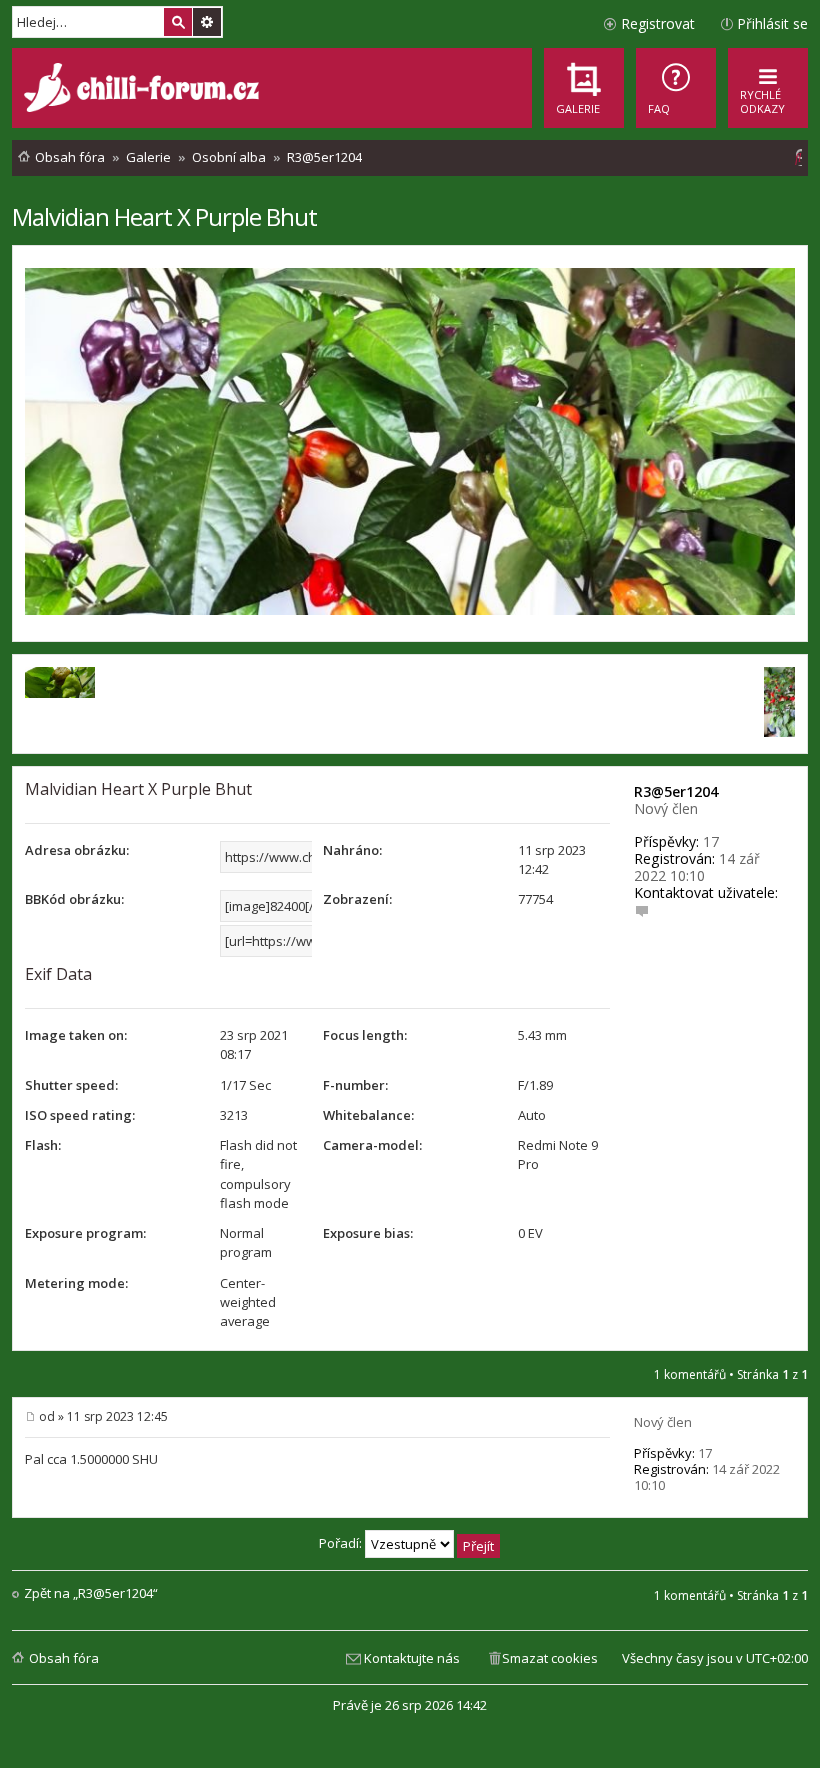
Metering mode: (76, 1283)
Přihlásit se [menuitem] (772, 23)
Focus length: (365, 1035)
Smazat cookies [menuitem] (550, 1658)
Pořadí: (342, 1543)
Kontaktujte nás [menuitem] (412, 1658)
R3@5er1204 (676, 791)
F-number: (355, 1085)
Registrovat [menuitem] (658, 23)
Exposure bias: (368, 1233)
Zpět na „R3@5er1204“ (91, 1593)
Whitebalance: (368, 1115)
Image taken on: (76, 1035)
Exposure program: (85, 1233)
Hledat (178, 22)
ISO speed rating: (80, 1115)
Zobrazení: (357, 899)
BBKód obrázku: (74, 899)
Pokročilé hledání (207, 22)
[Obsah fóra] (144, 90)
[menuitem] (676, 88)
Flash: (43, 1145)
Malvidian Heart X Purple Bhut (164, 216)
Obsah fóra (64, 1658)
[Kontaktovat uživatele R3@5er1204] (642, 909)
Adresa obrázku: (77, 850)
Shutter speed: (71, 1085)
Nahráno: (352, 850)
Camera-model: (372, 1145)
